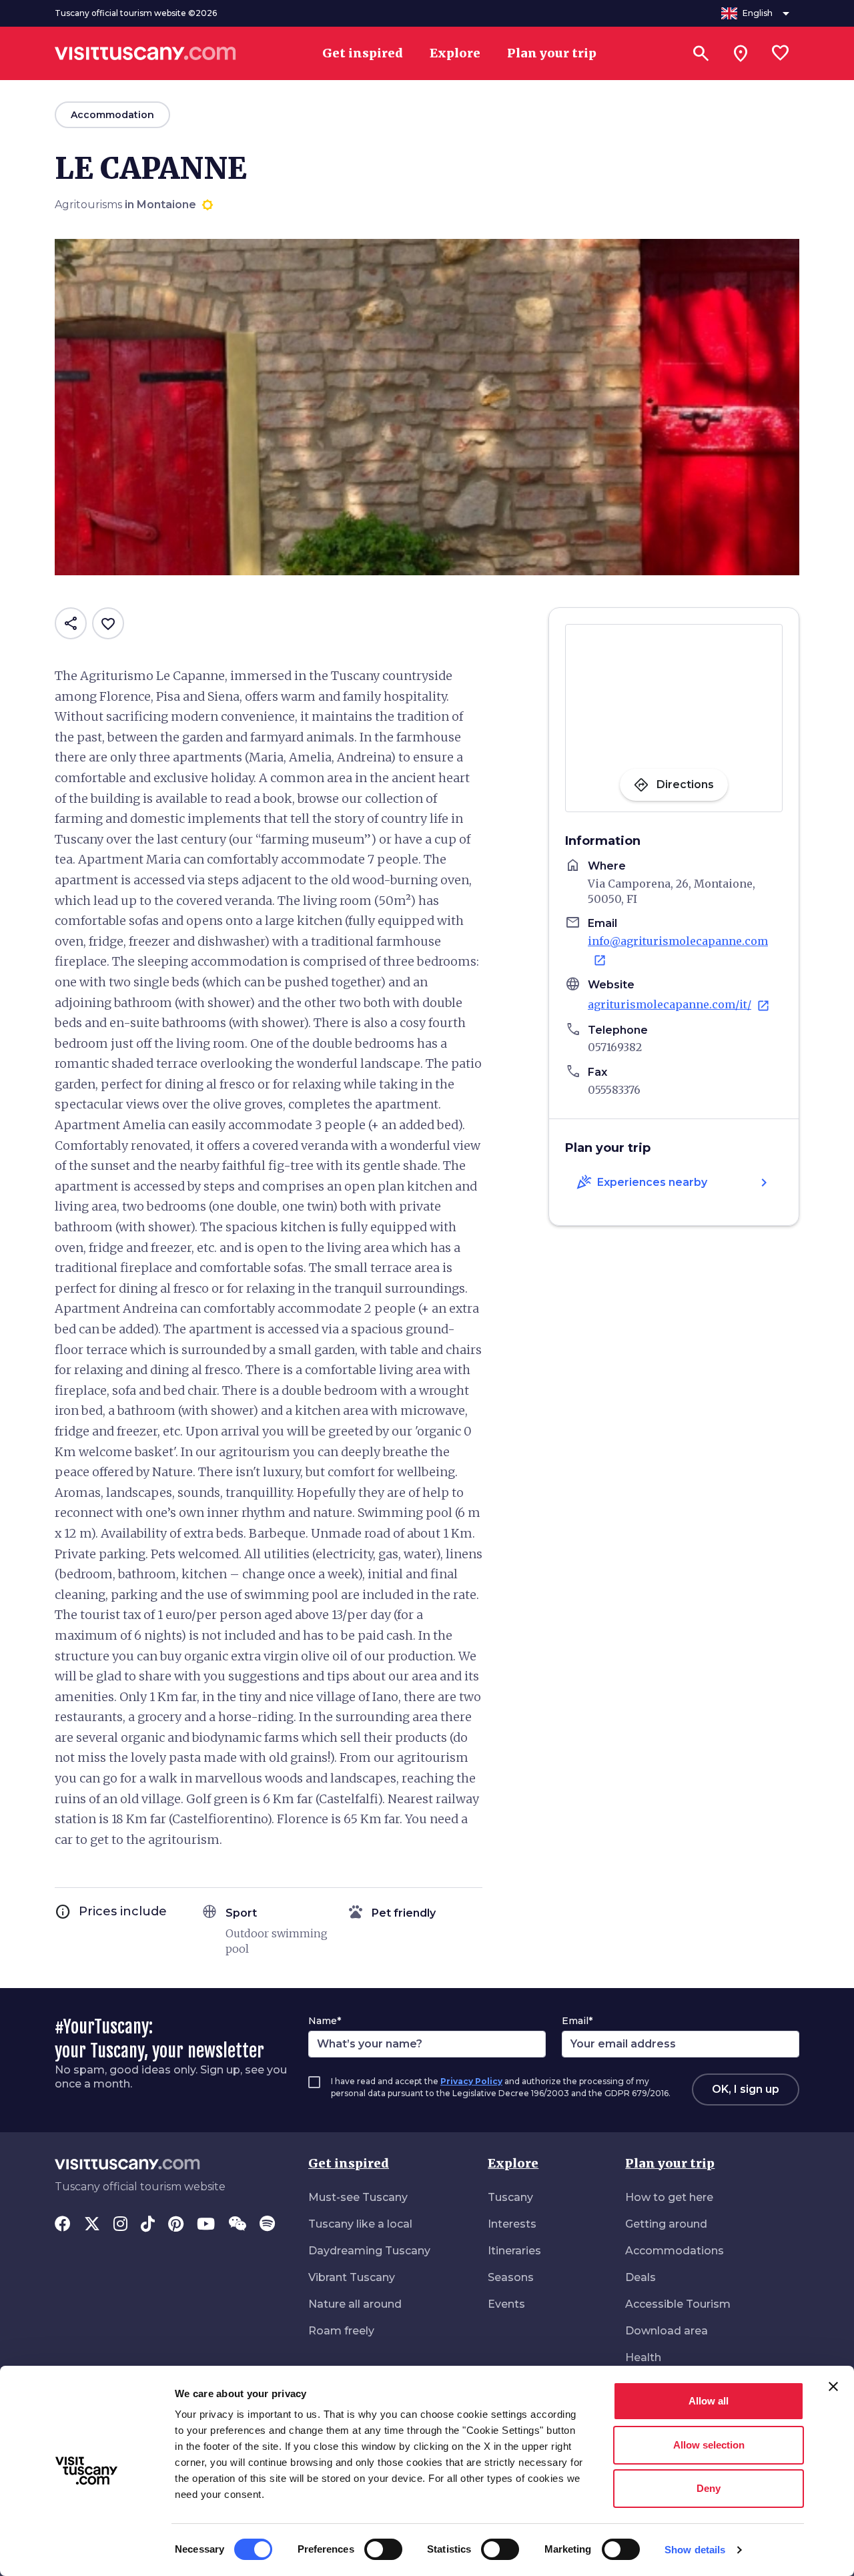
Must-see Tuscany (358, 2197)
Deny (709, 2488)
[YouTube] (206, 2225)
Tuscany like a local (360, 2224)
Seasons (511, 2277)
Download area (667, 2331)
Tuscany (510, 2197)
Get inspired (349, 2163)
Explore (513, 2163)
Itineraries (514, 2251)
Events (506, 2304)
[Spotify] (267, 2225)
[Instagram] (120, 2225)
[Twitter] (92, 2225)
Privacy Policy (471, 2081)
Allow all (709, 2401)
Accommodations (675, 2251)
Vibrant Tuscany (352, 2277)
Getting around (666, 2224)
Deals (640, 2277)
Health (643, 2357)
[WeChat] (237, 2225)
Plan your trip (670, 2163)
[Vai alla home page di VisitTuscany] (145, 53)
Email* (577, 2021)
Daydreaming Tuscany (369, 2251)
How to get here (669, 2197)
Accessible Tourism (678, 2304)
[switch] (383, 2549)
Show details (695, 2550)
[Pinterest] (176, 2225)
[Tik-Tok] (148, 2225)
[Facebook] (63, 2225)
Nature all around (355, 2304)
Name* (325, 2021)
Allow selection (709, 2445)
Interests (512, 2224)
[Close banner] (833, 2386)
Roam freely (341, 2331)
